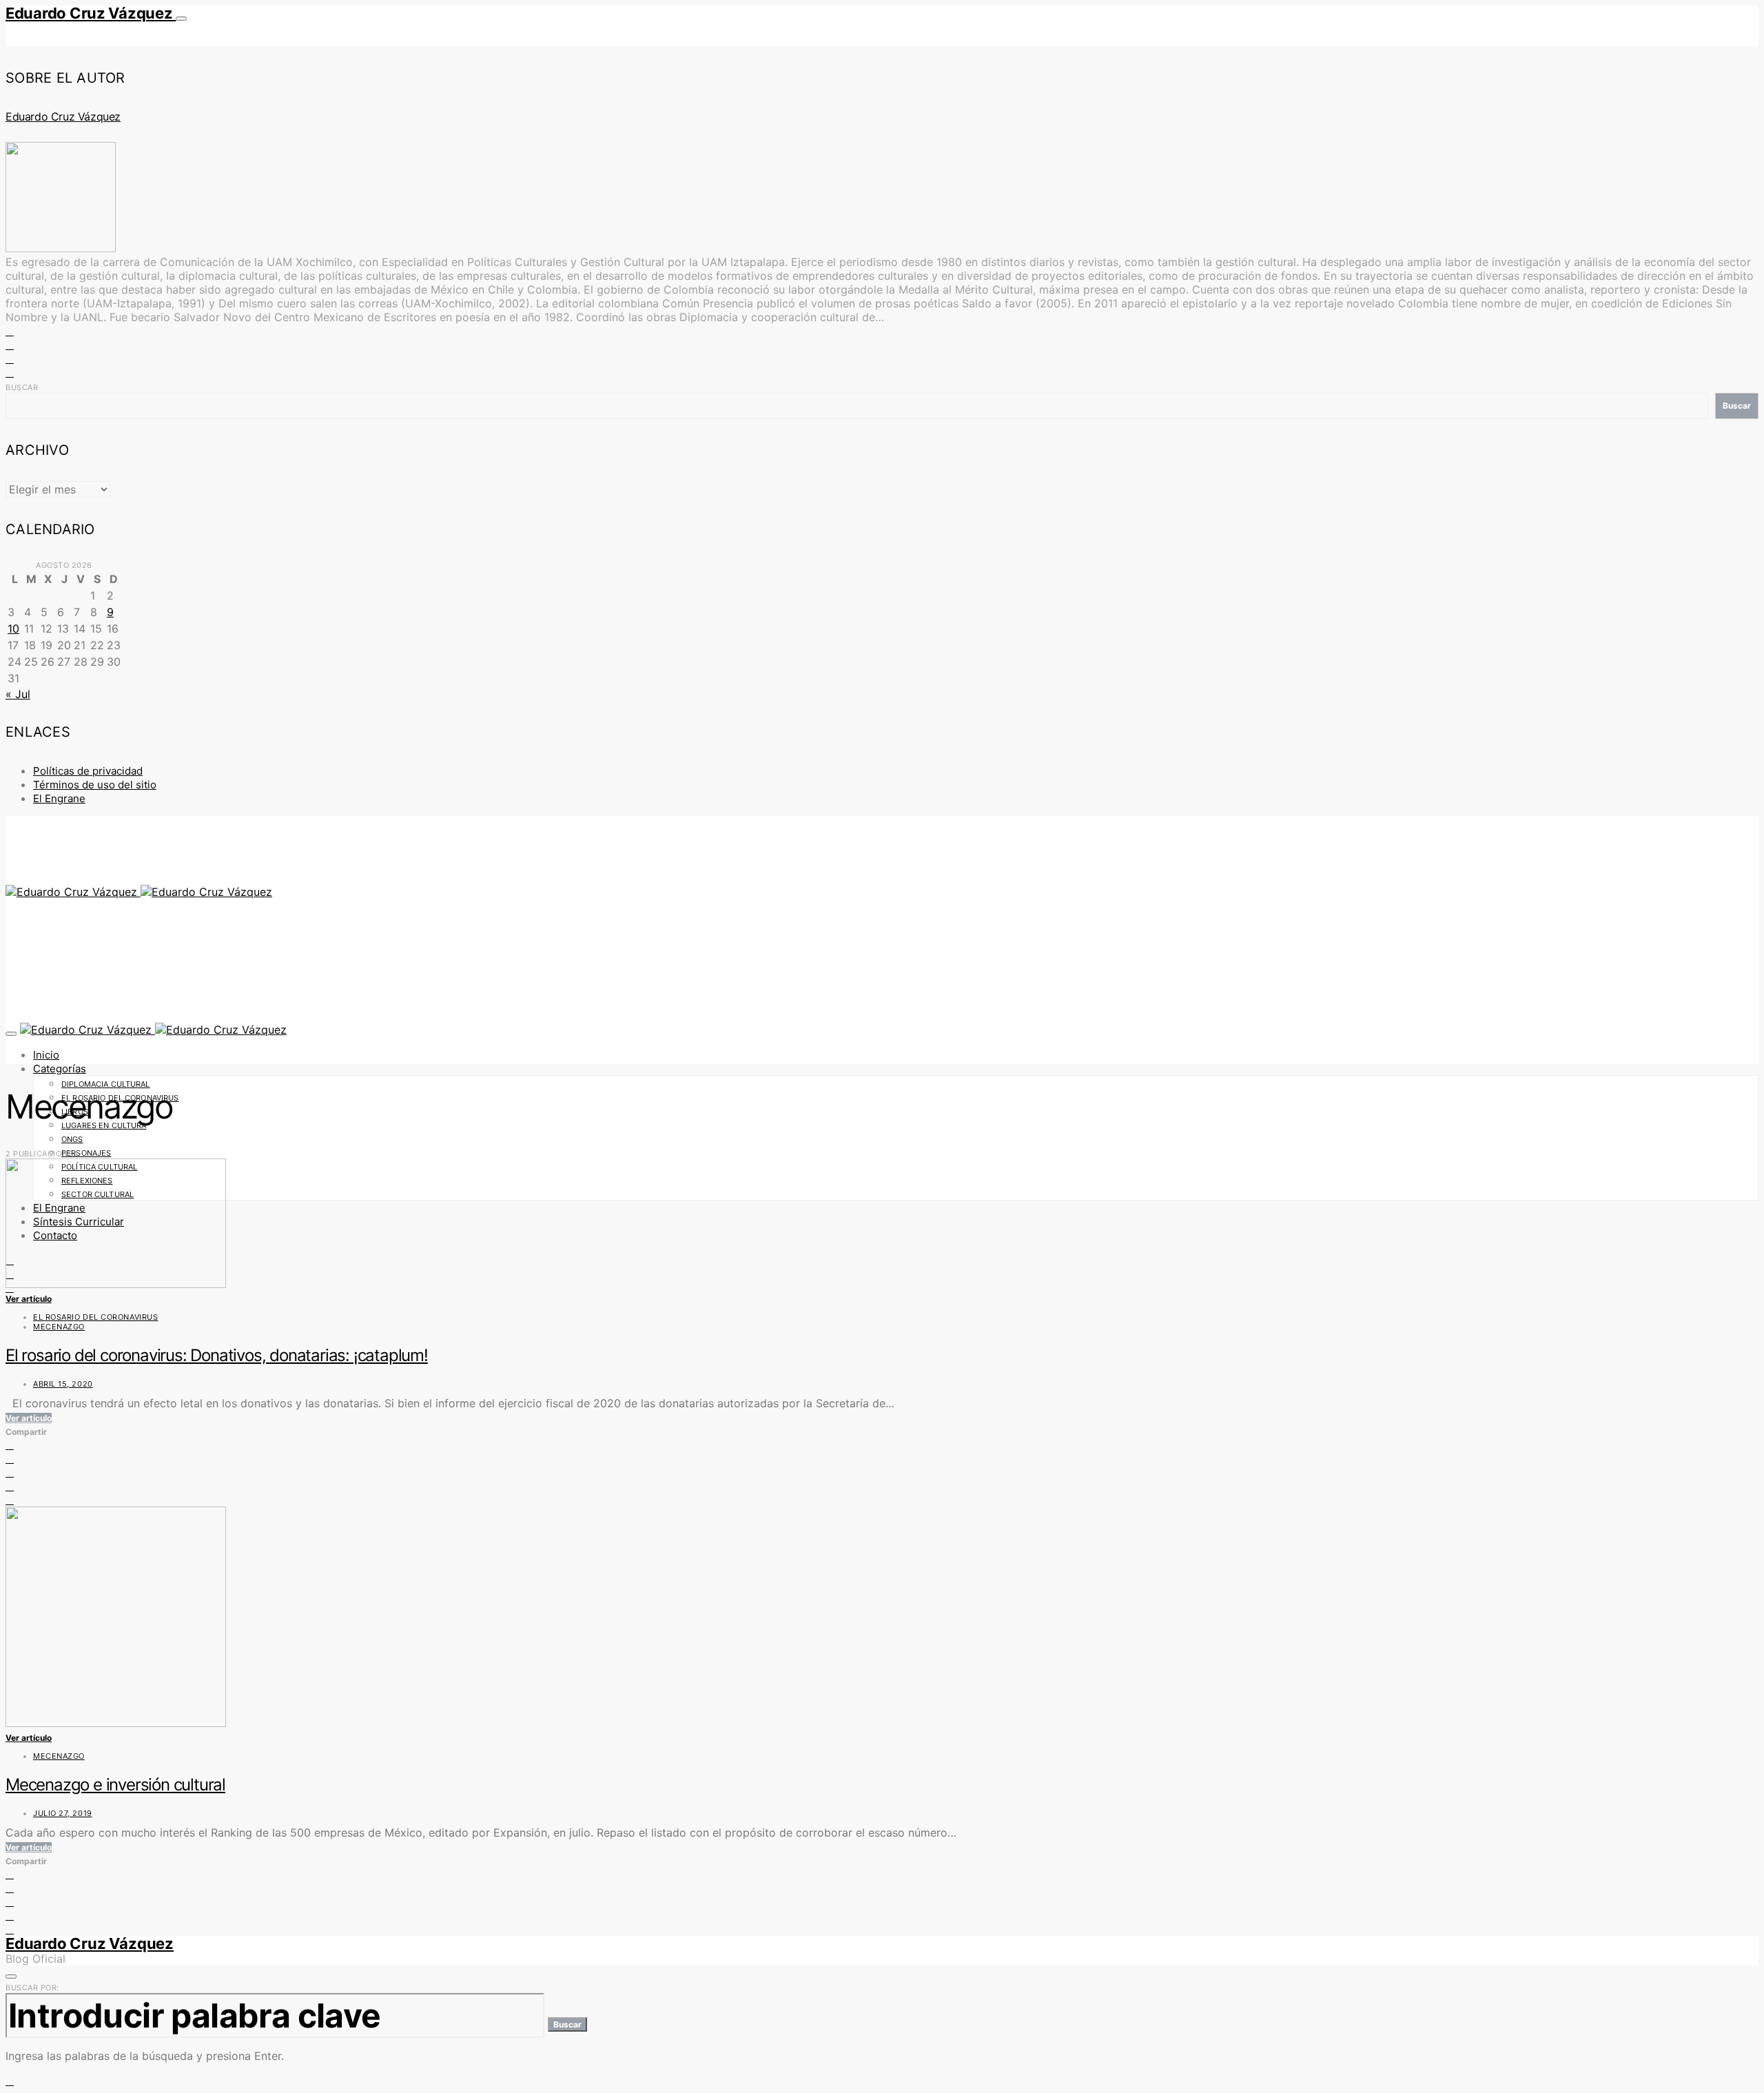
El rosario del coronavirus (95, 1317)
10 (13, 629)
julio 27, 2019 (63, 1813)
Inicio (46, 1055)
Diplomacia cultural (106, 1084)
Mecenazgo (59, 1327)
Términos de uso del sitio (95, 785)
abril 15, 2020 (63, 1384)
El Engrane (59, 798)
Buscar (22, 387)
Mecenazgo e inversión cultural (115, 1785)
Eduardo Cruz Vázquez (91, 13)
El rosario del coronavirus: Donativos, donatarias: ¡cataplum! (217, 1355)
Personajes (86, 1153)
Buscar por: (32, 1988)
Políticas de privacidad (88, 771)
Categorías (60, 1069)
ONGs (72, 1139)
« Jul (18, 694)
